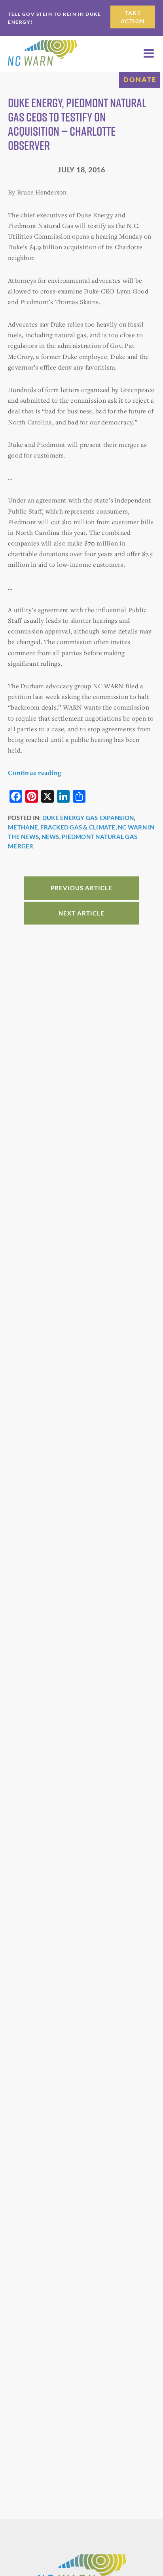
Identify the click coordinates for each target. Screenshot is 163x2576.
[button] (149, 53)
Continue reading (34, 773)
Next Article (81, 913)
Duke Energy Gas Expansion (88, 818)
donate (140, 79)
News (50, 837)
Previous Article (81, 888)
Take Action (133, 17)
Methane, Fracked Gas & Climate (62, 827)
